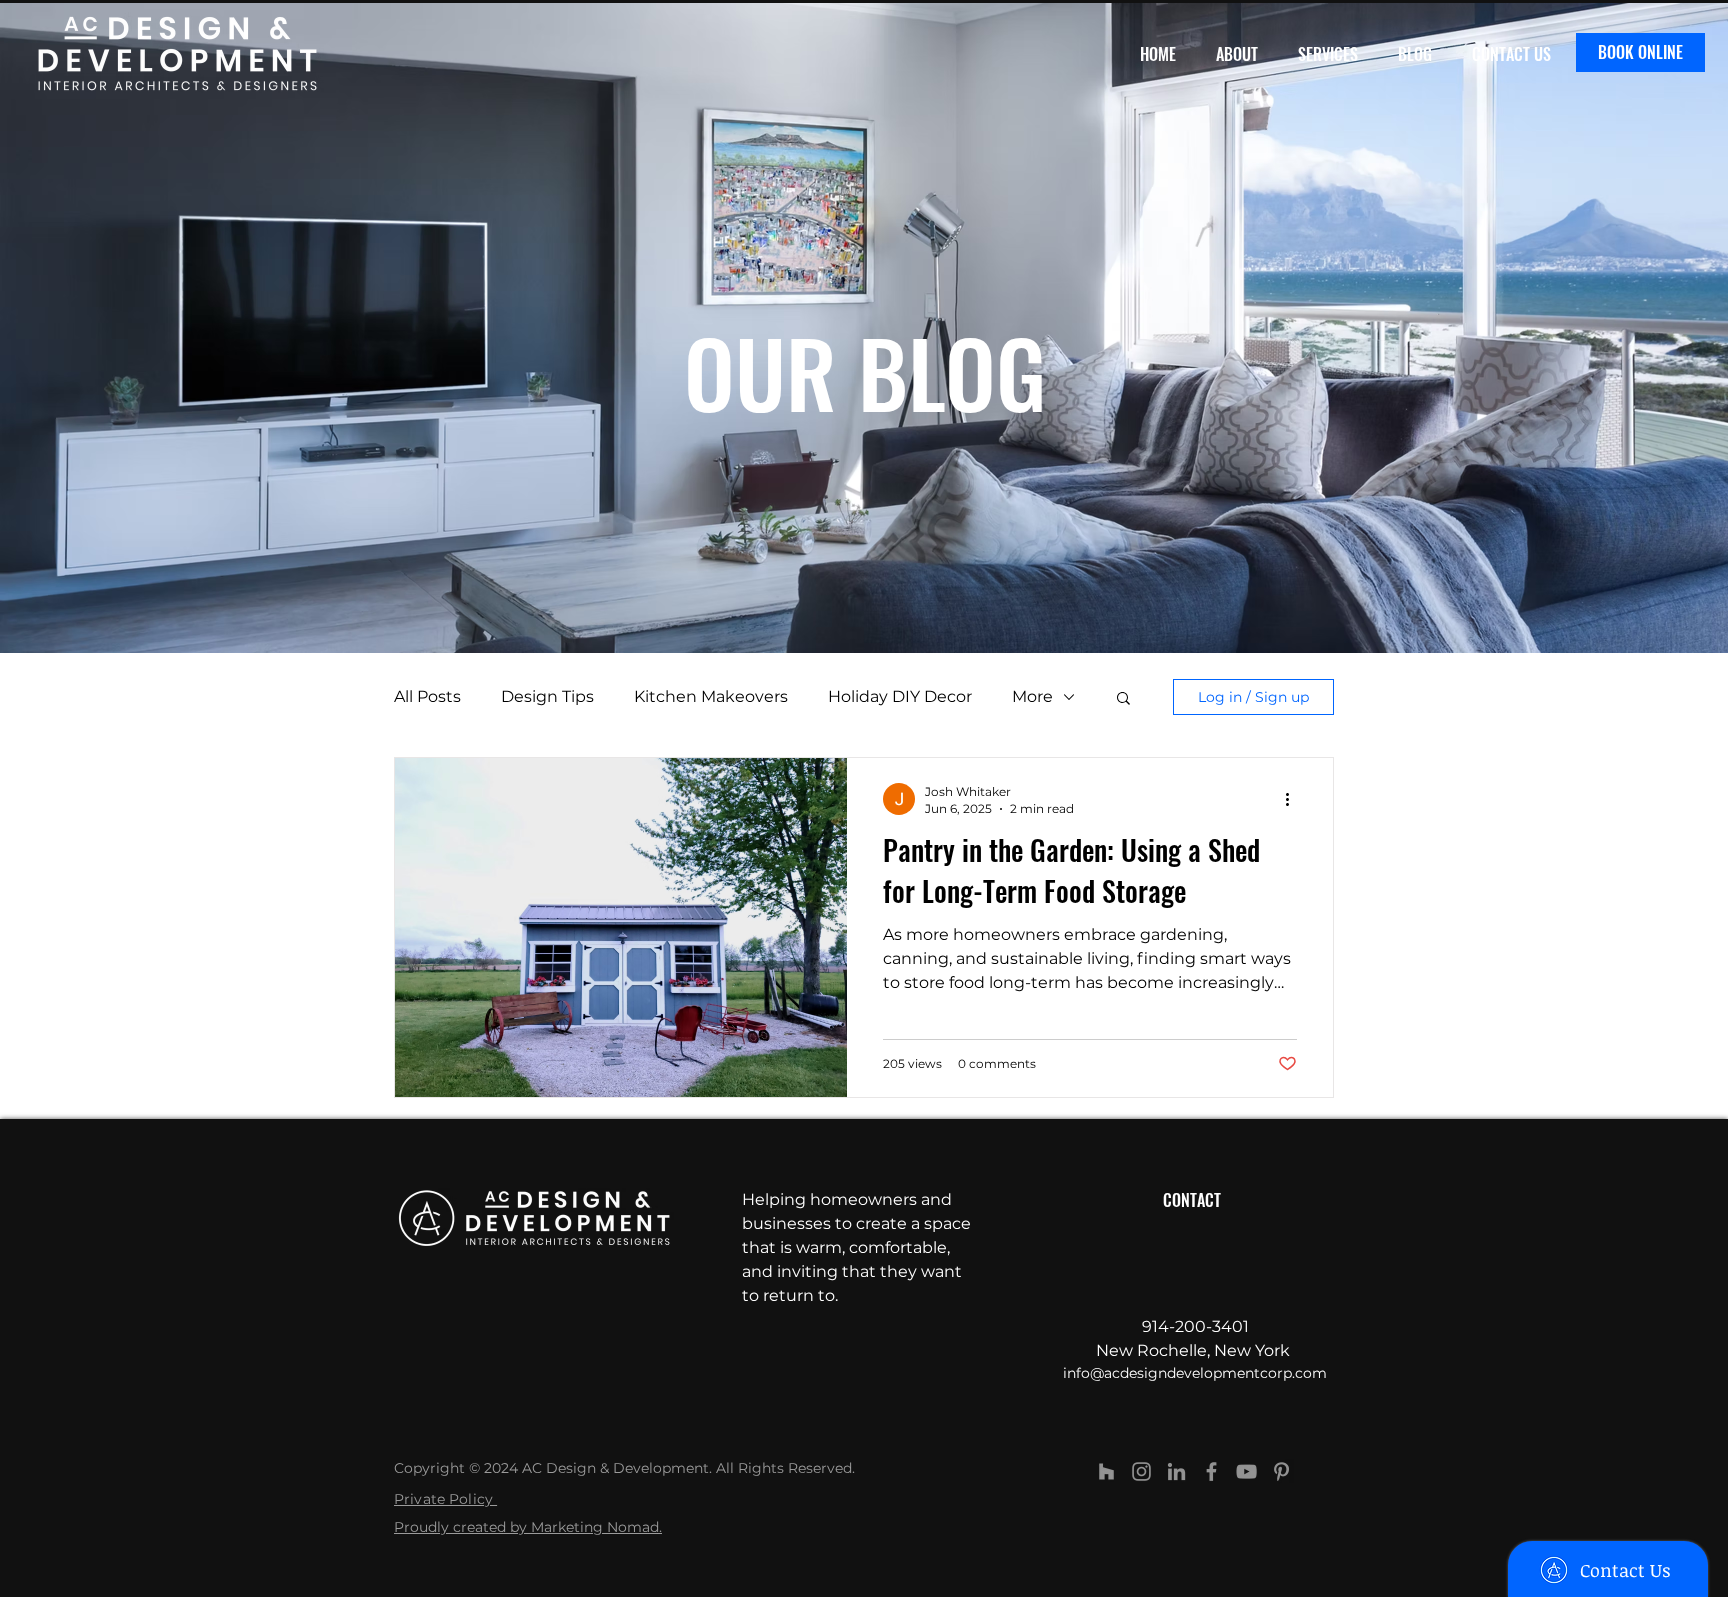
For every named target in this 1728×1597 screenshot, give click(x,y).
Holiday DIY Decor (900, 696)
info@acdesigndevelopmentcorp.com (1195, 1373)
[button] (1123, 699)
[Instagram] (1141, 1471)
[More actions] (1294, 799)
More (1032, 696)
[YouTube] (1246, 1471)
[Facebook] (1211, 1471)
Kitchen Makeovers (711, 696)
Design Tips (547, 696)
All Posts (427, 696)
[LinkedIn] (1176, 1471)
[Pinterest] (1281, 1471)
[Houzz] (1106, 1471)
